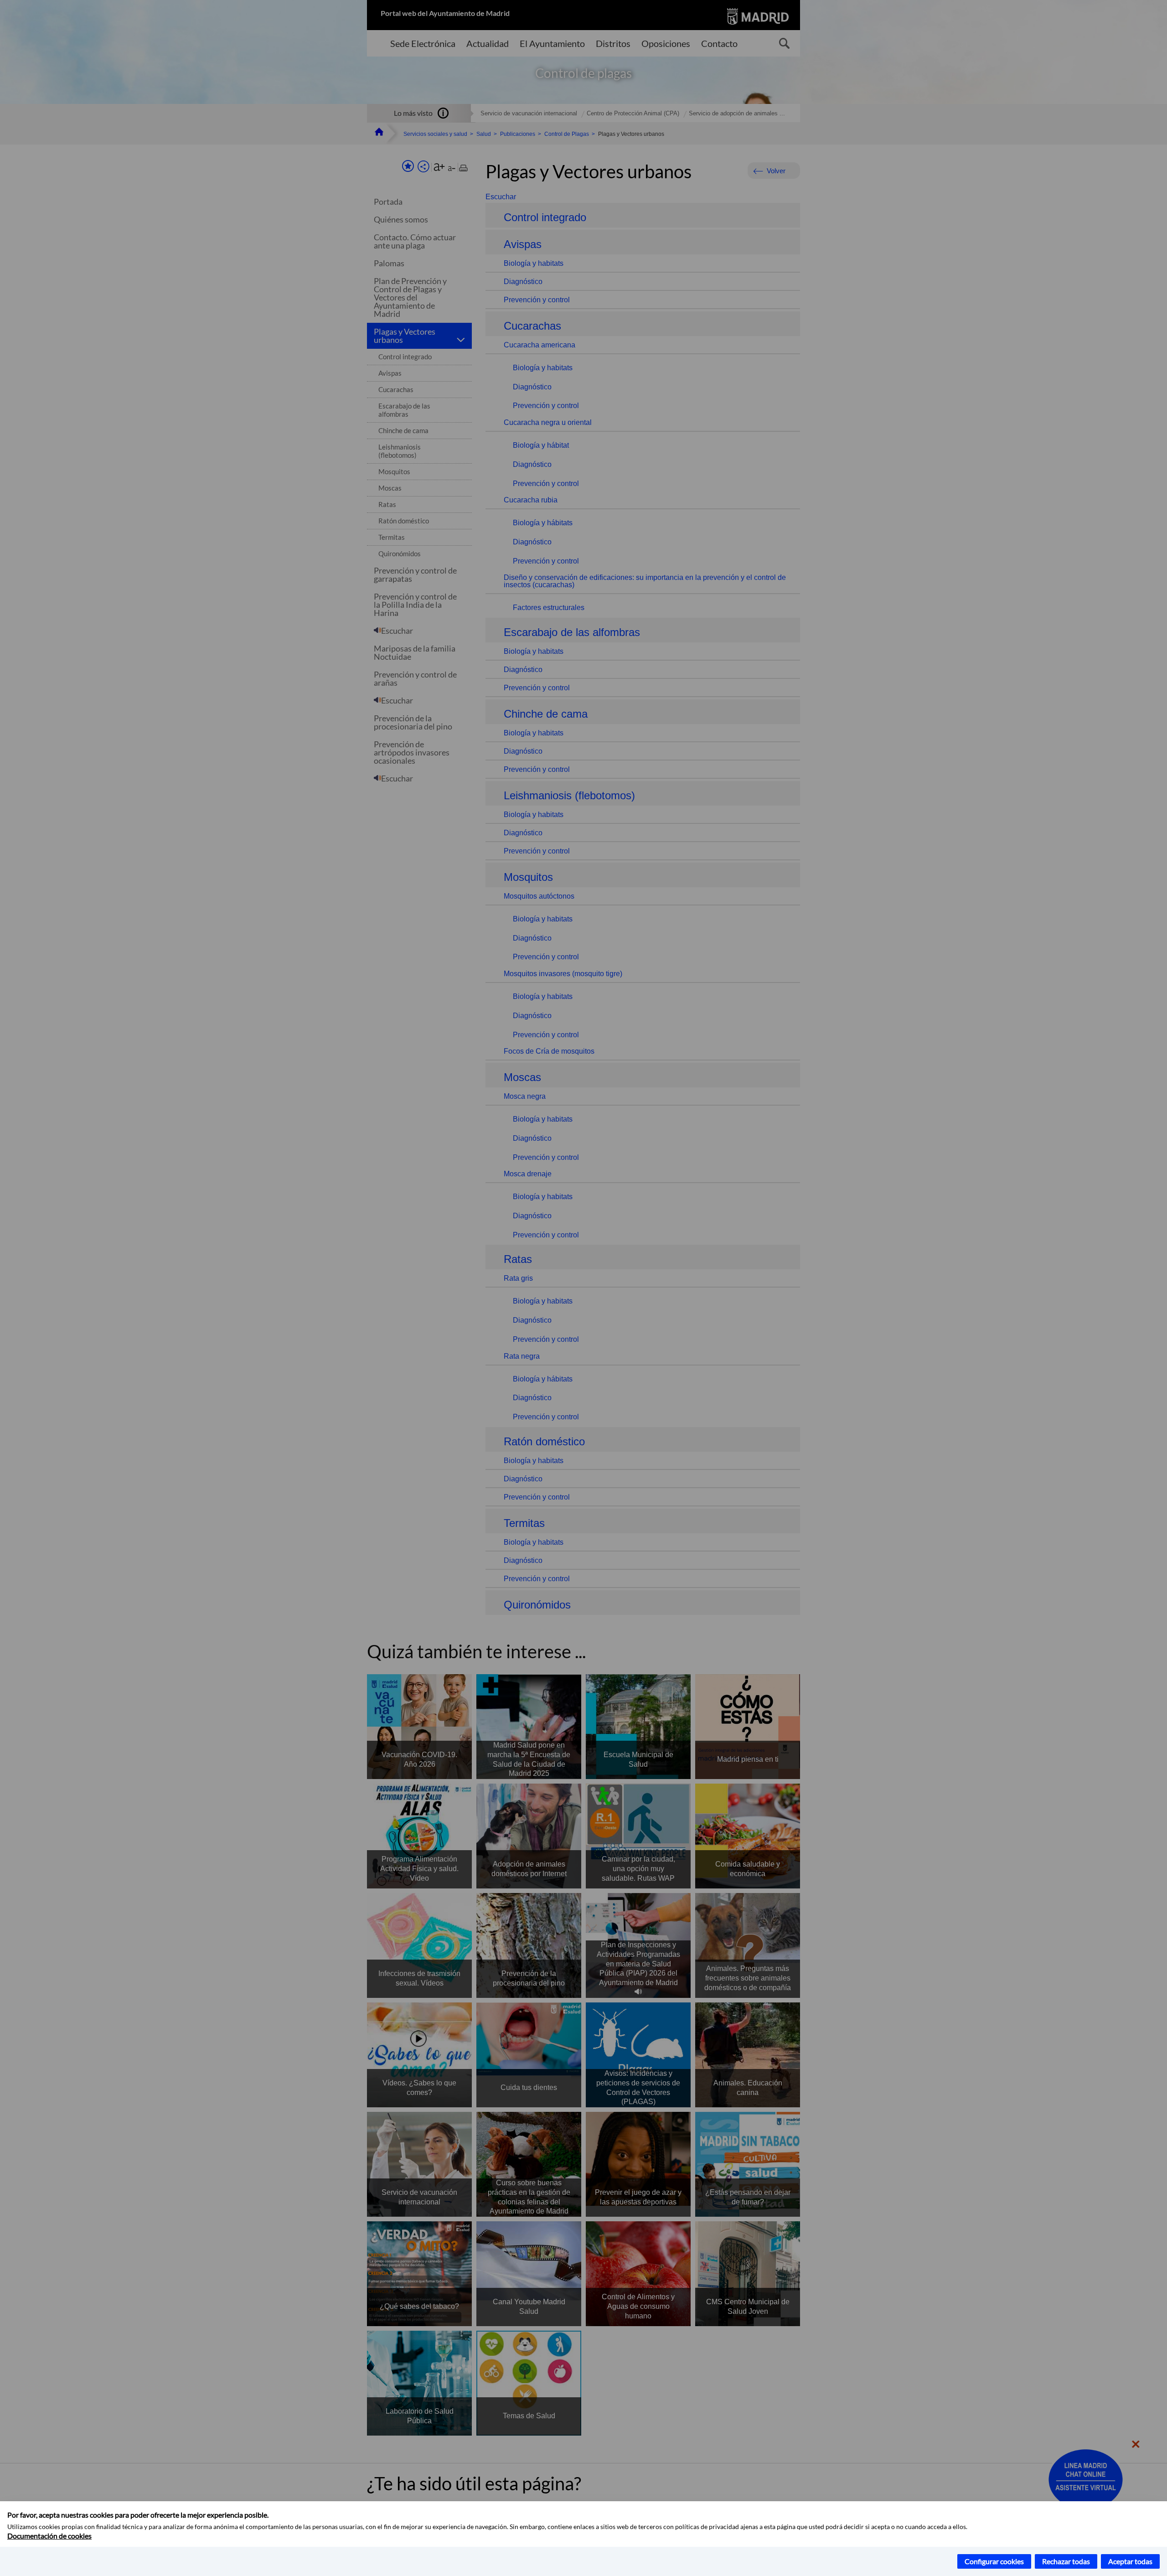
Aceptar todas (1130, 2561)
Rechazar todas (1066, 2561)
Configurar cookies (994, 2561)
